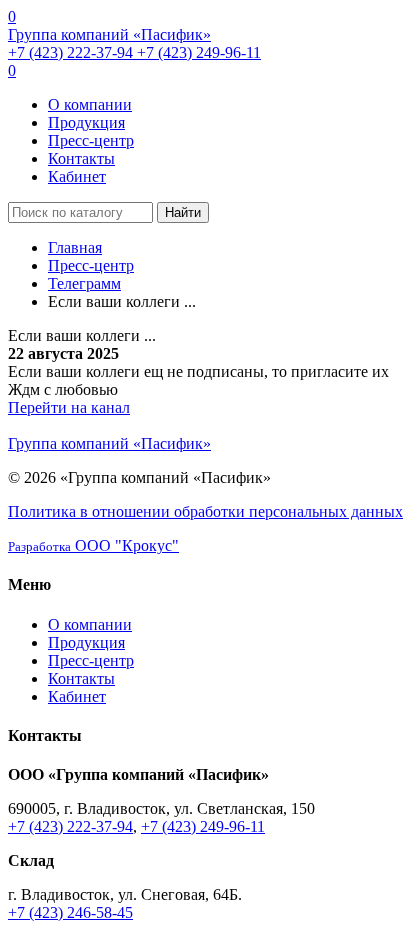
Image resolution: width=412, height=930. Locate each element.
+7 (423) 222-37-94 (72, 52)
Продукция (86, 122)
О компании (90, 104)
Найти (183, 212)
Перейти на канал (69, 407)
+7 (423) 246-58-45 (70, 912)
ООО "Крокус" (93, 545)
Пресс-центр (91, 140)
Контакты (81, 158)
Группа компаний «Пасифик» (109, 34)
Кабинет (77, 176)
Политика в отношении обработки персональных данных (205, 511)
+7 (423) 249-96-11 (199, 52)
